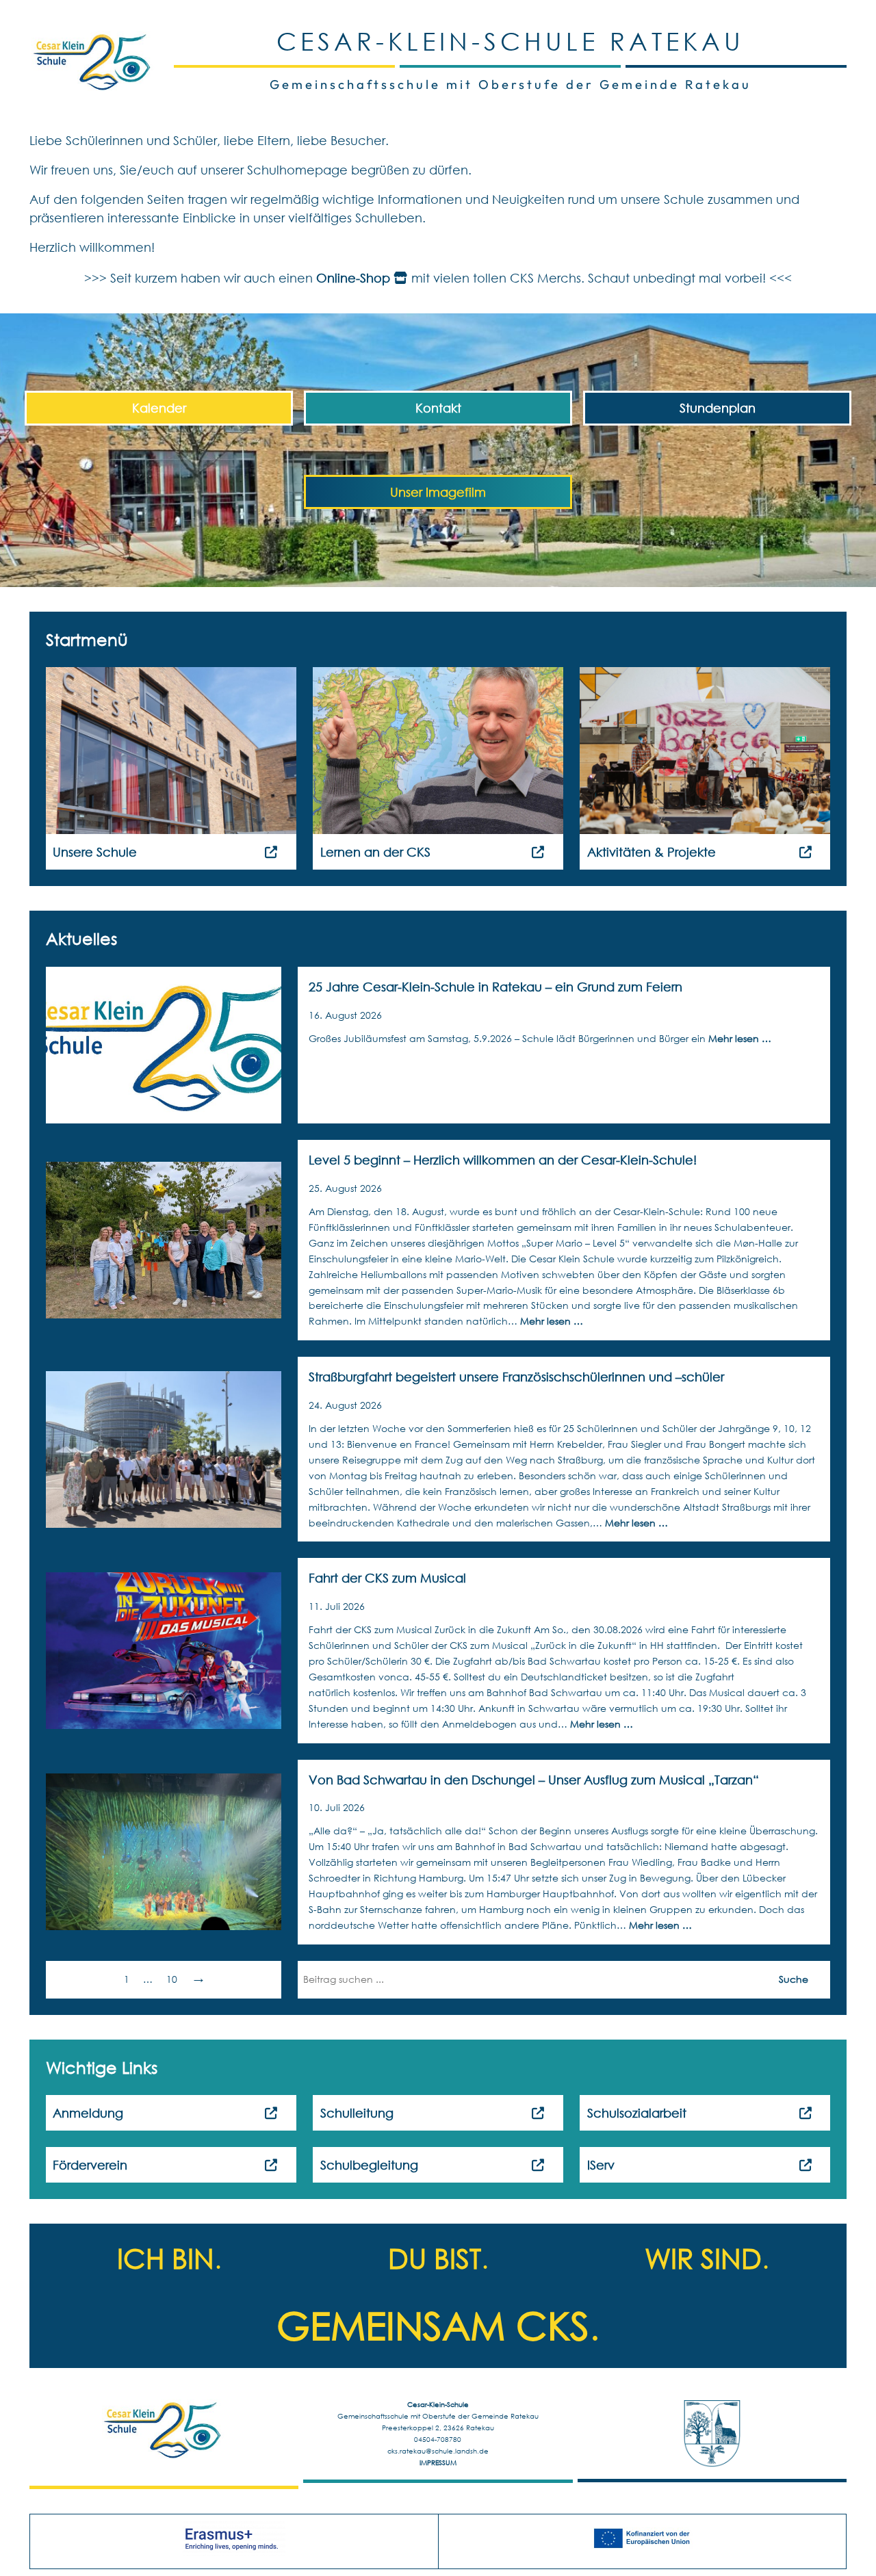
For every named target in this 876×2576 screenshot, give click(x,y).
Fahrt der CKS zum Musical (387, 1578)
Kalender (159, 408)
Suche (794, 1979)
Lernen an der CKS (375, 852)
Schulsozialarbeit (637, 2113)
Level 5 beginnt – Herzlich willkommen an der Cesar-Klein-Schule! (503, 1160)
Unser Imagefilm (438, 492)
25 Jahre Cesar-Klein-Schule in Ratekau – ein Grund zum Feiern (495, 987)
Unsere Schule (95, 852)
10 (172, 1979)
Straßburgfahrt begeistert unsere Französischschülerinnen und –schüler (516, 1377)
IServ (601, 2165)
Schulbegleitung (369, 2165)
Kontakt (438, 408)
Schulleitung (357, 2113)
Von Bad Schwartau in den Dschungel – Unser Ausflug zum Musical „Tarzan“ (534, 1780)
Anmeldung (88, 2113)
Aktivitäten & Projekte (652, 852)
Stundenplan (718, 408)
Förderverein (90, 2165)
